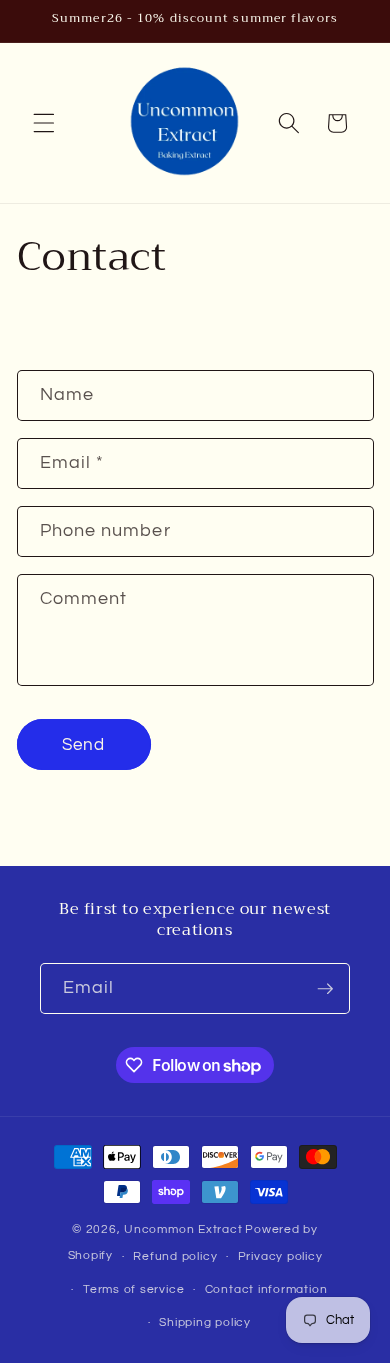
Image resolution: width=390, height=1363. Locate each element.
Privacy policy (280, 1256)
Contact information (266, 1289)
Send (83, 744)
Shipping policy (205, 1322)
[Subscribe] (325, 989)
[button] (44, 123)
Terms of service (133, 1289)
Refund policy (175, 1256)
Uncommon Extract (183, 1229)
